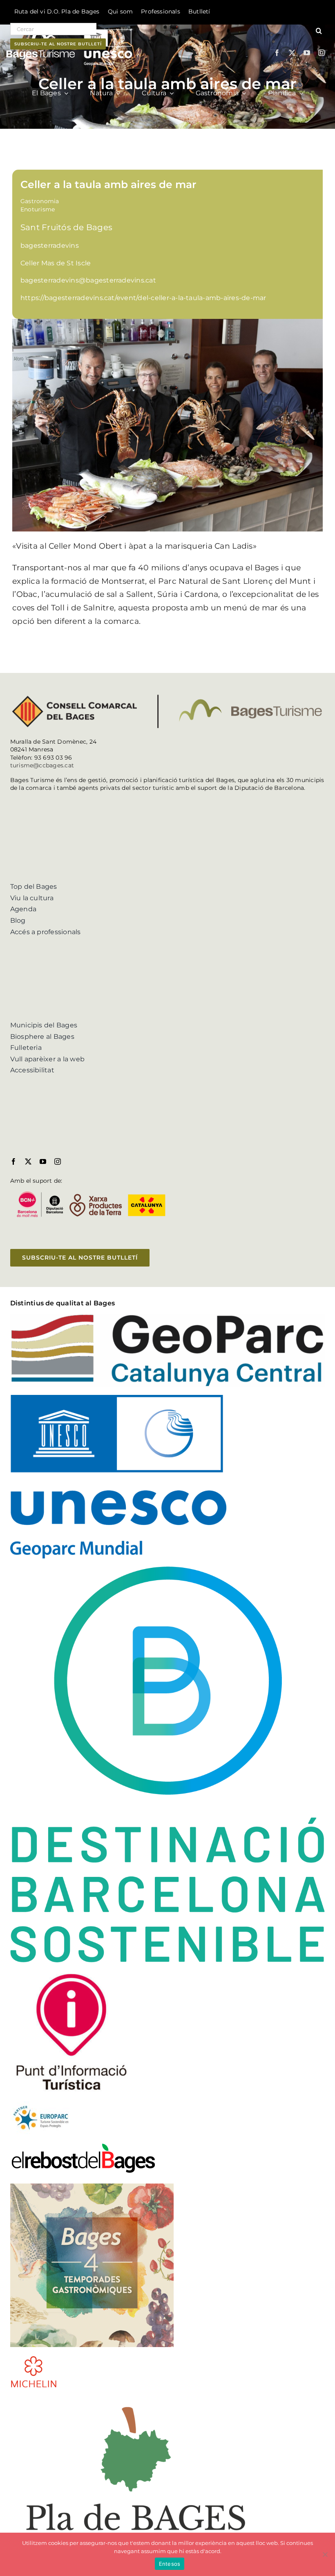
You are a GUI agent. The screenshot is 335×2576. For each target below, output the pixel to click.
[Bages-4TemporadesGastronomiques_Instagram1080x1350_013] (92, 2187)
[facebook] (277, 53)
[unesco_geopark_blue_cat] (118, 1398)
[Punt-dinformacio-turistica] (71, 1974)
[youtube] (307, 53)
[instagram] (322, 53)
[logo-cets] (41, 2104)
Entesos (170, 2564)
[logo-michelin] (34, 2358)
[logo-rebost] (83, 2145)
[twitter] (292, 53)
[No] (325, 2554)
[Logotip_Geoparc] (168, 1317)
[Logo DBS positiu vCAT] (168, 1570)
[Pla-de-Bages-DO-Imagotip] (136, 2399)
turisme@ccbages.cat (42, 765)
